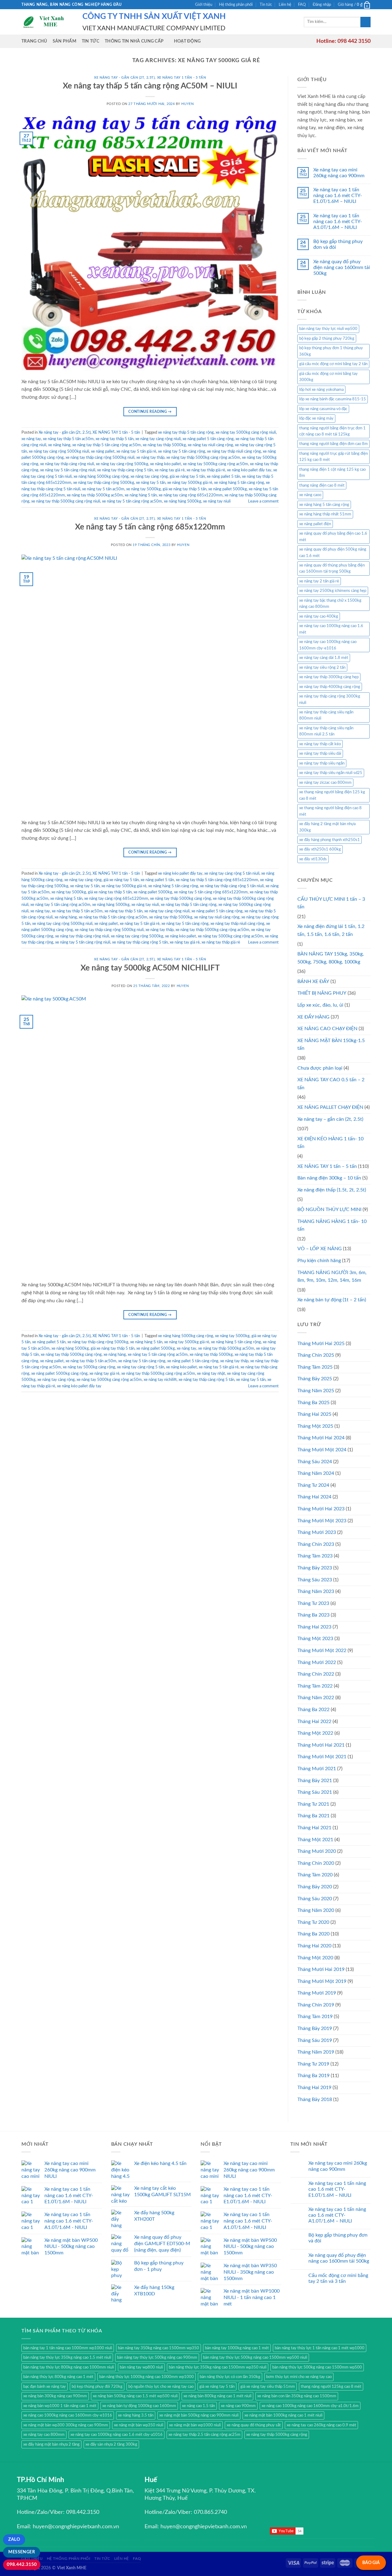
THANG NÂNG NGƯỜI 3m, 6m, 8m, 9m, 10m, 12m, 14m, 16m (332, 1277)
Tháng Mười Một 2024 (322, 1450)
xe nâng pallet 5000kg (228, 489)
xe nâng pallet (103, 451)
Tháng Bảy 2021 (315, 1781)
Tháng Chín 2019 (316, 2005)
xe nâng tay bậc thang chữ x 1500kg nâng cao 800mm (330, 604)
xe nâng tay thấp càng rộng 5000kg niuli (100, 458)
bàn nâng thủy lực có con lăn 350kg (230, 2377)
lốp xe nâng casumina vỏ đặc (323, 409)
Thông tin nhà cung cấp (134, 41)
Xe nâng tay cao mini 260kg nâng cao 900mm (339, 173)
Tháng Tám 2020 (315, 1875)
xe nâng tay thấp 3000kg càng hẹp (329, 677)
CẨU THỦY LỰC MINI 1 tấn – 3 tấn (331, 903)
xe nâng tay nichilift (160, 1380)
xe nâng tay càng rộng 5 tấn (141, 1367)
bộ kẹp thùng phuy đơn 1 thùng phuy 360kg (331, 351)
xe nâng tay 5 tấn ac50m (103, 489)
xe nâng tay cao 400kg (319, 616)
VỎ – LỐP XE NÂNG (320, 1249)
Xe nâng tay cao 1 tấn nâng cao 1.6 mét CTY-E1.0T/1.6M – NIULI (338, 196)
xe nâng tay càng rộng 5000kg (122, 464)
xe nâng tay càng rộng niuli (158, 439)
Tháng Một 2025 (315, 1426)
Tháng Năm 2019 (316, 2052)
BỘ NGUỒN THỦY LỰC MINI (329, 1209)
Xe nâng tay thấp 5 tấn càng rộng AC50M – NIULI (150, 86)
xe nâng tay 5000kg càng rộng (89, 1367)
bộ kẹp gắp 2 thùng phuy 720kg (327, 338)
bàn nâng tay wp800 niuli (141, 2367)
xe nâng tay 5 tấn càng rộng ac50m (132, 501)
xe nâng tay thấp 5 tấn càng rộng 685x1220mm (217, 880)
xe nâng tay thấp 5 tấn (115, 439)
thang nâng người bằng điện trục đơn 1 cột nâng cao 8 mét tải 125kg (332, 431)
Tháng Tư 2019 (313, 2064)
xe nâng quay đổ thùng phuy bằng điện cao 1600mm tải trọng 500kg (332, 568)
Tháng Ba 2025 (313, 1403)
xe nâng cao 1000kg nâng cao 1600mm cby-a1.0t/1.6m (310, 2406)
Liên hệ (285, 5)
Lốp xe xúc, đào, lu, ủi (320, 1005)
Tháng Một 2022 (315, 1733)
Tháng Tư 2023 (313, 1603)
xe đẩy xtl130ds (313, 859)
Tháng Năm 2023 (316, 1591)
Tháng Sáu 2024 (315, 1462)
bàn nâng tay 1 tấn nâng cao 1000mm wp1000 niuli (68, 2348)
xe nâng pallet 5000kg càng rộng (59, 1374)
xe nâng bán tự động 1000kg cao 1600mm (139, 2406)
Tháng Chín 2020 (316, 1863)
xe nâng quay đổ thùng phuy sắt (254, 2425)
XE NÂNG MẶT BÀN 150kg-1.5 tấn (331, 1045)
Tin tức (266, 5)
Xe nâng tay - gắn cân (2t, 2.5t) (124, 78)
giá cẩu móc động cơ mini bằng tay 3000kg (328, 377)
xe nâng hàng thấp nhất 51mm (325, 514)
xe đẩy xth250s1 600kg (320, 849)
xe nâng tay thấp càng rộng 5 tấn (125, 470)
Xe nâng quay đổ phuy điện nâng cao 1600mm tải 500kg (342, 267)
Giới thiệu (204, 5)
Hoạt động (187, 41)
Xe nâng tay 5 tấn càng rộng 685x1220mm (150, 527)
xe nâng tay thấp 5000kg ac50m (95, 495)
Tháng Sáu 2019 (315, 2040)
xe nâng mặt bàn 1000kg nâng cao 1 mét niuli (283, 2415)
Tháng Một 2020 (315, 1958)
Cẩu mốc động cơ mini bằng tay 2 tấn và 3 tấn (338, 2278)
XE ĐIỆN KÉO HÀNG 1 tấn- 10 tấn (330, 1143)
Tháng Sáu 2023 (315, 1580)
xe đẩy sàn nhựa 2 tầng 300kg (111, 2444)
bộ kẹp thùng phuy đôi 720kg (97, 2387)
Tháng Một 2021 (315, 1840)
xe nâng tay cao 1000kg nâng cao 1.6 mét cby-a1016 (117, 2435)
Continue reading (150, 412)
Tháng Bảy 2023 (315, 1568)
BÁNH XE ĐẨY (313, 981)
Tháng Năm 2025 (316, 1391)
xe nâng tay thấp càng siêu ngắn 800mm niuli (326, 715)
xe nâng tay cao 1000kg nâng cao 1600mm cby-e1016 (328, 645)
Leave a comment (263, 501)
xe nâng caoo (310, 495)
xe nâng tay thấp (150, 458)
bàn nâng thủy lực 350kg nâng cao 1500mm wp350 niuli (218, 2367)
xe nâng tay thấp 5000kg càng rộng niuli (66, 501)
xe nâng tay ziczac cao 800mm (325, 783)
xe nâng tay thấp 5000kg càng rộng (181, 899)
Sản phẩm (64, 41)
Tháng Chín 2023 (316, 1544)
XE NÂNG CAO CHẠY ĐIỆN (327, 1029)
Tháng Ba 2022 (313, 1710)
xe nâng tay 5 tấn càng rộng (182, 451)
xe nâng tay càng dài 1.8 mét (324, 658)
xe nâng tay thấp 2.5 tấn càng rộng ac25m (204, 2435)
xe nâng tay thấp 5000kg (164, 445)
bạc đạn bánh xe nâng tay (45, 2387)
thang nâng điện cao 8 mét (322, 485)
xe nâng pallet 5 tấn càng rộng (208, 439)
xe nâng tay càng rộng (149, 477)
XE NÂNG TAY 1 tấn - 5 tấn (182, 78)
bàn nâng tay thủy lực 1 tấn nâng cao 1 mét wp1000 (320, 2348)
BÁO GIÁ (371, 2563)
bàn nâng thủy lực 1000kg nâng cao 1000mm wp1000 (147, 2377)
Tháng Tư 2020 (313, 1922)
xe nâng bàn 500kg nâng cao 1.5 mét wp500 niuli (135, 2396)
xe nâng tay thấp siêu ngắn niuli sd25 (331, 773)
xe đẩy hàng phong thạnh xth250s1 (330, 840)
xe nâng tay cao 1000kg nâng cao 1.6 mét (331, 629)
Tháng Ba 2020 (313, 1934)
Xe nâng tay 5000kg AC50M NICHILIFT (150, 968)
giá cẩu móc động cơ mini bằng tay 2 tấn (333, 364)
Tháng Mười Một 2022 (322, 1651)
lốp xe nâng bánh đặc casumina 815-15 (333, 399)
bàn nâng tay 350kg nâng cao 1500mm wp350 (158, 2348)
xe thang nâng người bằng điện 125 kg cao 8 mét (332, 795)
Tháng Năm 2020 (316, 1910)
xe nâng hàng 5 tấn (141, 495)
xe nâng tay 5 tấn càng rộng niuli (68, 470)
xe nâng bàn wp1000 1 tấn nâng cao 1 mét (60, 2406)
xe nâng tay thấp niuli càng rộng (234, 451)
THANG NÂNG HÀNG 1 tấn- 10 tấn (332, 1225)
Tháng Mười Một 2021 (322, 1757)
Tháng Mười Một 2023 (322, 1521)
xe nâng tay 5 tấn (151, 483)
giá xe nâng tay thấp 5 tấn (185, 489)
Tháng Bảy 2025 (315, 1379)
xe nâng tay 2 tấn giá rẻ (319, 581)
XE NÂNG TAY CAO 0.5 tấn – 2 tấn (331, 1084)
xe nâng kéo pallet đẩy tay (249, 470)
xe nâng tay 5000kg (143, 489)
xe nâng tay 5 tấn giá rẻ (136, 451)
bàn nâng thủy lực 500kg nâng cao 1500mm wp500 (317, 2367)
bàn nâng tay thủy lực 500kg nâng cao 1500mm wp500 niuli (255, 2357)
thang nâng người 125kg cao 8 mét (331, 2387)
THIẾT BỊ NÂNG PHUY (322, 993)
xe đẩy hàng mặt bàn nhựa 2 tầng (51, 2444)
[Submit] (366, 22)
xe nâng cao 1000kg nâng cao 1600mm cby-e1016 (68, 2415)
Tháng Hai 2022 (314, 1722)
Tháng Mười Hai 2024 (321, 1438)
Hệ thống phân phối (236, 5)
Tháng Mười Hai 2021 (321, 1745)
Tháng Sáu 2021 (315, 1792)
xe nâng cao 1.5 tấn (198, 2406)
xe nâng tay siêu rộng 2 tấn (322, 667)
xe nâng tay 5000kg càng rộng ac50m (215, 464)
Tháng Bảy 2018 (315, 2099)
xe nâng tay (31, 439)
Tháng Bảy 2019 (315, 2028)
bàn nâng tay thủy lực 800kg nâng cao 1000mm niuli (69, 2367)
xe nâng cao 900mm (238, 2406)
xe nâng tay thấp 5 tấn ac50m (68, 439)
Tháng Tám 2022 (315, 1686)
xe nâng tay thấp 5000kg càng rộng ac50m (203, 458)
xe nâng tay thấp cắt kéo (320, 744)
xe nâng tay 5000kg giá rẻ (190, 483)
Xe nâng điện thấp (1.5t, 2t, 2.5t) (332, 1190)
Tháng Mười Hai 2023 (321, 1509)
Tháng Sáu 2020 (315, 1899)
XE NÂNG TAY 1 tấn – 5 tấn (327, 1166)
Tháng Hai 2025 (314, 1414)
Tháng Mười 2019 (317, 1993)
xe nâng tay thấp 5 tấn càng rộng (186, 432)
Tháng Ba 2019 (313, 2076)
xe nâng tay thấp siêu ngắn (322, 763)
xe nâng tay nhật (211, 1374)
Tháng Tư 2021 (313, 1804)
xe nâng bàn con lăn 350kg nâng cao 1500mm (297, 2396)
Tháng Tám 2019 (315, 2017)
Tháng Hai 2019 (314, 2088)
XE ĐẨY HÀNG (313, 1017)
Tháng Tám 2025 (315, 1367)
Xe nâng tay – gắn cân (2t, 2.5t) (330, 1119)
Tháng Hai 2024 (314, 1497)
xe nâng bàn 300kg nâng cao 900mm (55, 2396)
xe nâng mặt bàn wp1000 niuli (195, 2425)
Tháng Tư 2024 (313, 1485)
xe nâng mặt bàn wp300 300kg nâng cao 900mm (66, 2425)
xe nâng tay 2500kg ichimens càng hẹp (333, 591)
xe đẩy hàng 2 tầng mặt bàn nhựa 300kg (327, 827)
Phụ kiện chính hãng (319, 1261)
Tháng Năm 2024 (316, 1473)
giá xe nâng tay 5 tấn (187, 477)
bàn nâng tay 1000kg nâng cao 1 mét (237, 2348)
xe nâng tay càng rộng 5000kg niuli (59, 451)
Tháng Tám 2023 (315, 1556)
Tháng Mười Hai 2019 (321, 1969)
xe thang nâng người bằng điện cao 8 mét (330, 811)
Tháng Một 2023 (315, 1639)
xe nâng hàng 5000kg (183, 501)
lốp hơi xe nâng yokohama (321, 390)
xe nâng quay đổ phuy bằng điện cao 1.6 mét (333, 537)
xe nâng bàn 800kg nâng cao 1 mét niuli (217, 2396)
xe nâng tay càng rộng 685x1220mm (191, 495)
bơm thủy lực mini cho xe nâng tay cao (299, 2377)
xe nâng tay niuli (217, 501)
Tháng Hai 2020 (314, 1946)
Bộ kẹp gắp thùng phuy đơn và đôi (338, 244)
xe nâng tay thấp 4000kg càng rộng (330, 687)
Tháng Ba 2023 (313, 1615)
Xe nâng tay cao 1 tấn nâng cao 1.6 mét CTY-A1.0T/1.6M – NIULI (338, 222)
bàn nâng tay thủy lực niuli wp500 (328, 329)
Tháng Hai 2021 (314, 1828)
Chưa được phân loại (320, 1068)
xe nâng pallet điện (315, 524)
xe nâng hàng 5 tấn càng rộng (239, 483)
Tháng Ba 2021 (313, 1816)
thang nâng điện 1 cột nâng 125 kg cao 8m (332, 473)
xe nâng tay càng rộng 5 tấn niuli (232, 873)
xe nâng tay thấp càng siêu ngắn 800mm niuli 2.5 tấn (326, 731)
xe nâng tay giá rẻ (170, 470)
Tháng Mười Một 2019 (322, 1981)
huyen (187, 104)
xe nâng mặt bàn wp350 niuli (139, 2425)
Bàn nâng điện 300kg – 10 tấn (329, 1178)
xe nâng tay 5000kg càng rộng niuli (246, 432)
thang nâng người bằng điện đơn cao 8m (334, 444)
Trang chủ (34, 41)
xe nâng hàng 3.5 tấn (136, 2415)
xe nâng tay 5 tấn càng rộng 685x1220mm (211, 892)
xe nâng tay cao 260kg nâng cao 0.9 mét (321, 2425)
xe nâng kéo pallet (166, 464)
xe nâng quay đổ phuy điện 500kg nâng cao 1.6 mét (333, 552)
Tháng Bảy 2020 (315, 1887)
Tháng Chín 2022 (316, 1674)
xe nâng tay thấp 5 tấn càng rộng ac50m (107, 445)
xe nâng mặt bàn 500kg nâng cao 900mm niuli (199, 2415)
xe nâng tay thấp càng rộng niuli (67, 464)
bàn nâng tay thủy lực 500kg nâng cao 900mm (157, 2357)
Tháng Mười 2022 (317, 1662)
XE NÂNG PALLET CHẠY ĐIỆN (330, 1107)
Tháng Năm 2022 (316, 1698)
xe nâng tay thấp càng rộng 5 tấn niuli (232, 886)
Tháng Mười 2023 (317, 1532)
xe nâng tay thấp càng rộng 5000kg (104, 483)
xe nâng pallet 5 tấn (223, 477)
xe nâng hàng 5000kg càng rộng (101, 477)
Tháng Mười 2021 (317, 1769)
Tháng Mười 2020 (317, 1851)
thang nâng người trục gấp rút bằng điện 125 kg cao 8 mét (334, 457)
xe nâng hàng (59, 445)
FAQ (302, 5)
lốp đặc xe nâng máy (316, 418)
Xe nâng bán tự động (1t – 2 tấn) (332, 1300)
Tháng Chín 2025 (316, 1355)
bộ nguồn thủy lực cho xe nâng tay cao (161, 2387)
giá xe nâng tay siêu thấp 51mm (268, 2387)
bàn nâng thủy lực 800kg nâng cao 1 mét (58, 2377)
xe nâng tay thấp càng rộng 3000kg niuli (330, 699)
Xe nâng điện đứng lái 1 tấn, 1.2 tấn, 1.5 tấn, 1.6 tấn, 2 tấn (331, 930)
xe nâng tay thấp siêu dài (320, 753)
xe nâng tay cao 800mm (44, 2435)
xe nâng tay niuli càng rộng (210, 445)
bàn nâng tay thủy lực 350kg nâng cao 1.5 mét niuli (67, 2357)
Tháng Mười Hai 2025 (321, 1344)
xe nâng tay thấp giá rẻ (206, 470)
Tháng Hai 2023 (314, 1627)
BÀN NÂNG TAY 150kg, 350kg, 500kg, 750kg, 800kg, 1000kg (331, 958)
